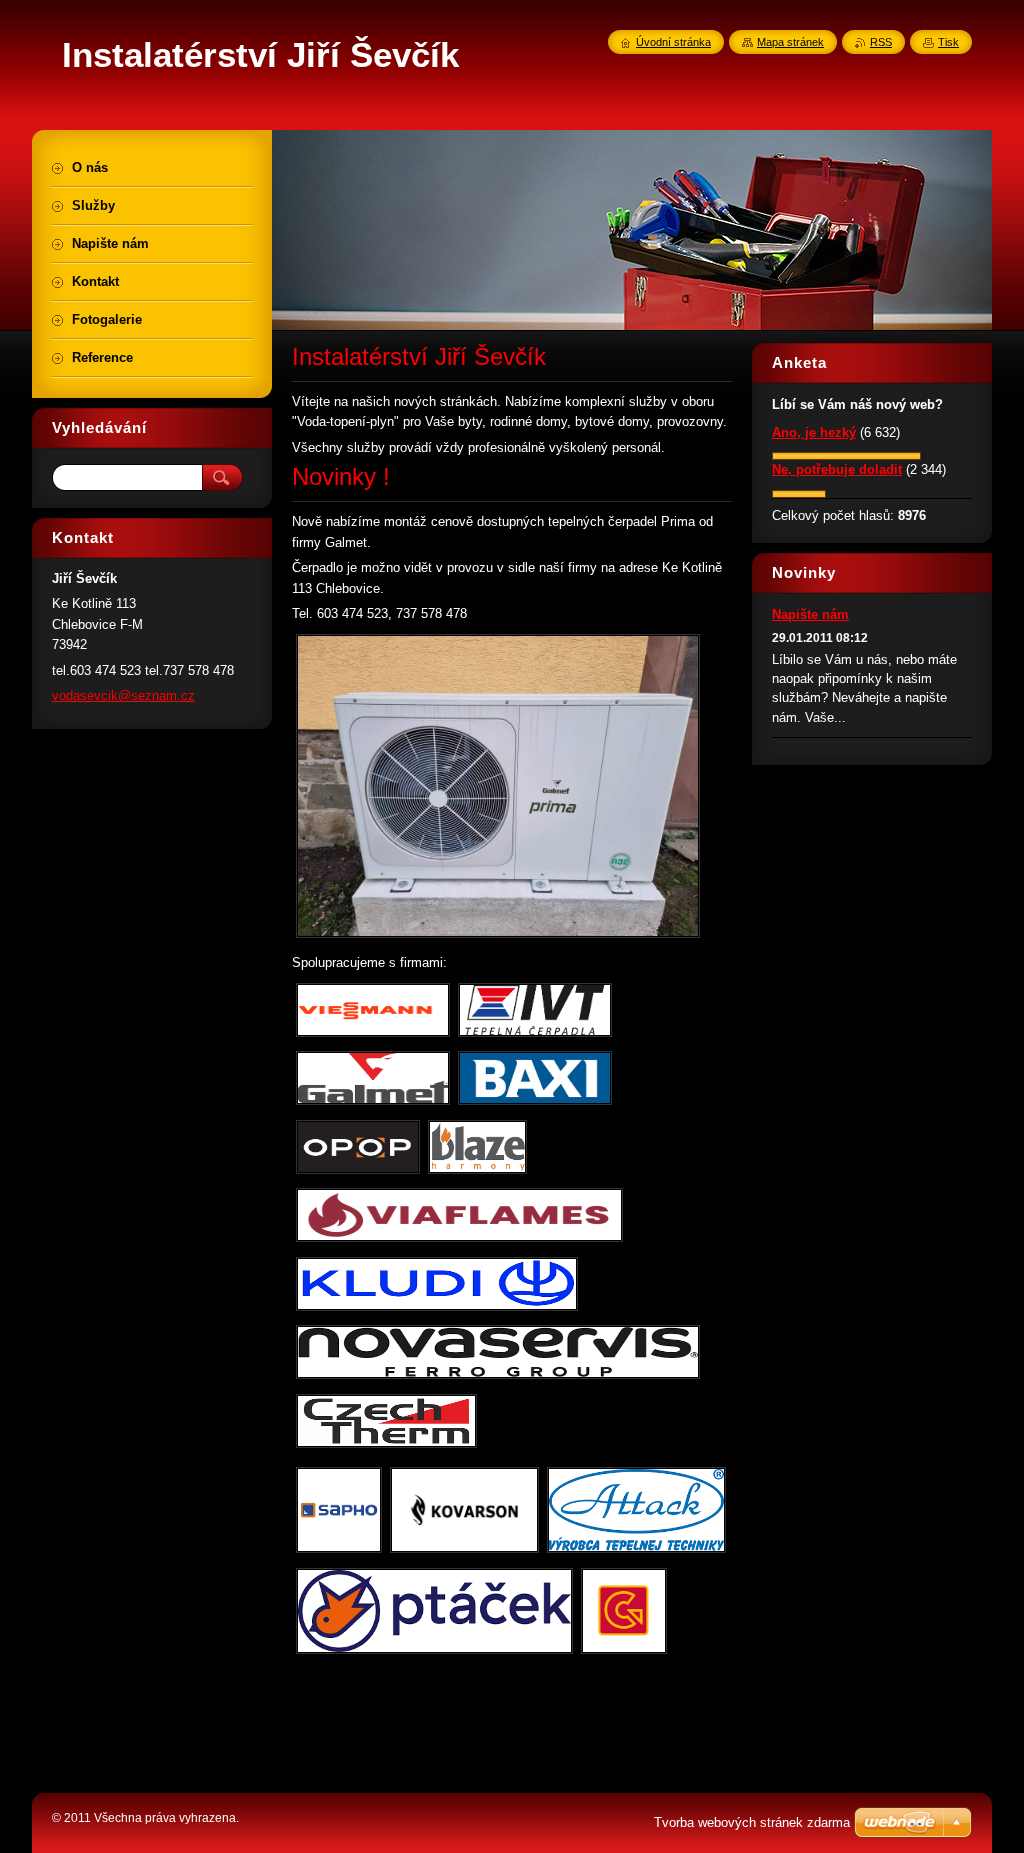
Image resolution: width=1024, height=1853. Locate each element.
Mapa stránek (790, 42)
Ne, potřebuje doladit (837, 469)
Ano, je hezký (814, 432)
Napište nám (810, 614)
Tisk (948, 42)
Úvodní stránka (673, 42)
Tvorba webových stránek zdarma (752, 1822)
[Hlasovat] (846, 455)
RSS (881, 42)
